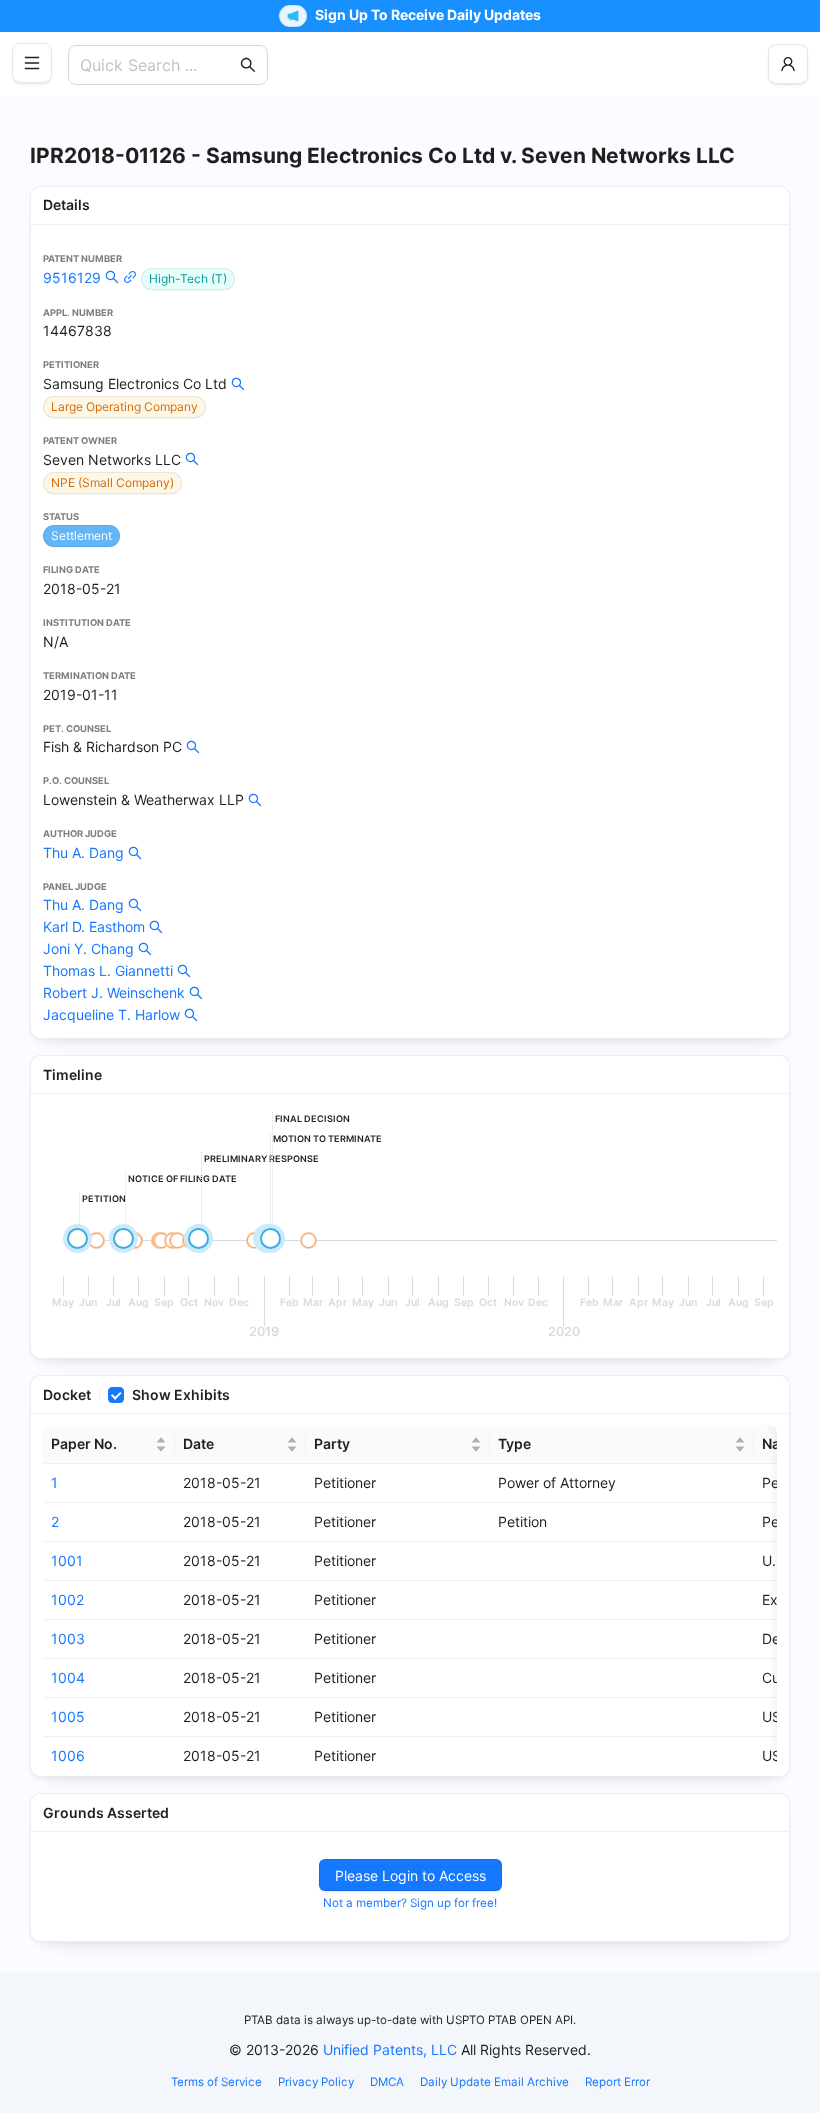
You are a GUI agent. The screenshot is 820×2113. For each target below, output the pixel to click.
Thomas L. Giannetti (108, 970)
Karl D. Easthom (94, 926)
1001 (67, 1560)
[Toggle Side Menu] (32, 63)
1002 (67, 1599)
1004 (68, 1677)
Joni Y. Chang (88, 948)
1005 (68, 1716)
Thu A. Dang (83, 852)
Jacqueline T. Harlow (111, 1014)
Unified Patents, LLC (390, 2049)
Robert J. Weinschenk (114, 992)
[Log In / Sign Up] (788, 64)
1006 (68, 1755)
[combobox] (158, 65)
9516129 (72, 277)
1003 (68, 1638)
